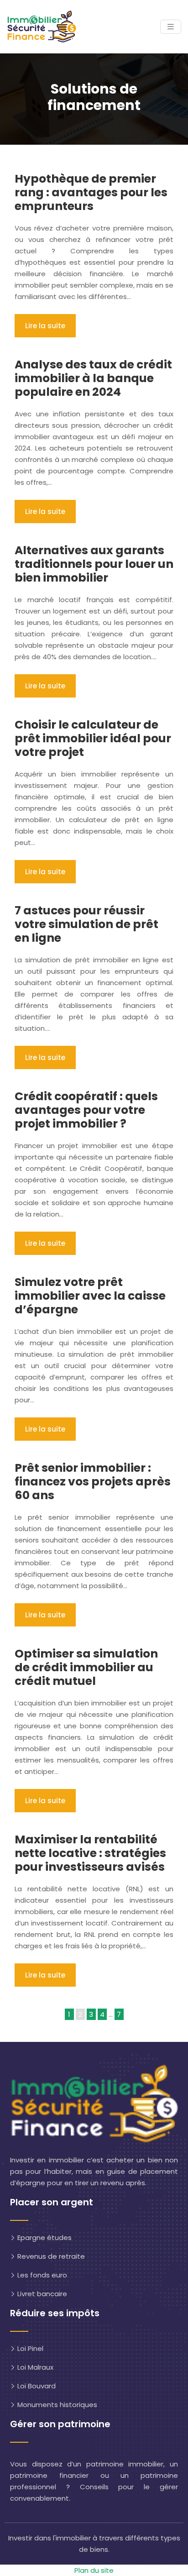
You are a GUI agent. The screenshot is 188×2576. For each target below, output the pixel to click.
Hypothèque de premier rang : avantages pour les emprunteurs (91, 192)
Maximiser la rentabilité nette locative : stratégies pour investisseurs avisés (90, 1853)
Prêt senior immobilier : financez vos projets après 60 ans (93, 1482)
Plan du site (94, 2570)
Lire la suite (45, 326)
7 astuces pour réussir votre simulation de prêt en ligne (86, 924)
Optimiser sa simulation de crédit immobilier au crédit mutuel (86, 1667)
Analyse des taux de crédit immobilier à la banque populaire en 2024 (93, 378)
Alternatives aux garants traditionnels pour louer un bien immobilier (94, 564)
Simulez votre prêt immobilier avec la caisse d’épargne (90, 1296)
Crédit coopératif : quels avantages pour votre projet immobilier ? (86, 1110)
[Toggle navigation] (171, 27)
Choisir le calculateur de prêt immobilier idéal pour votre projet (93, 738)
